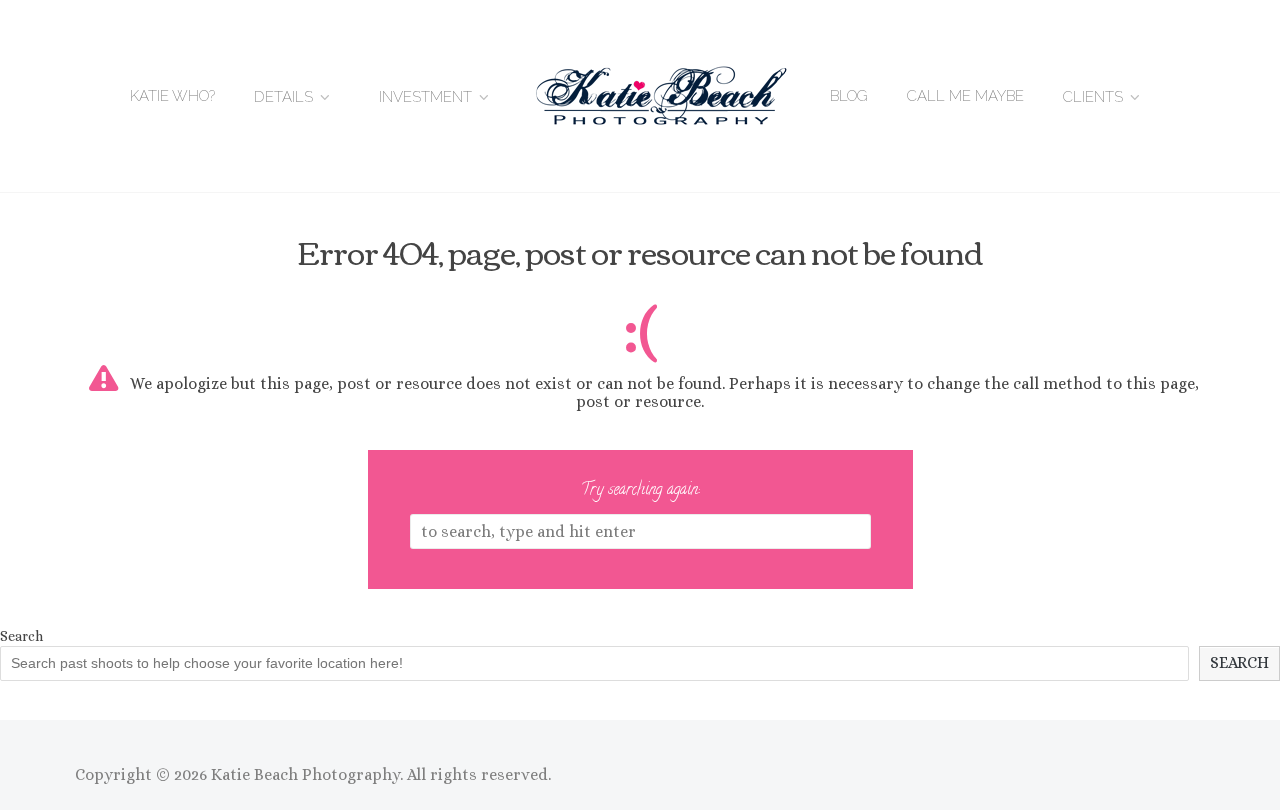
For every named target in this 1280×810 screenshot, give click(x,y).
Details (283, 97)
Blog (849, 96)
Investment (425, 97)
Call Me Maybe (965, 96)
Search (21, 636)
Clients (1093, 97)
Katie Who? (172, 96)
